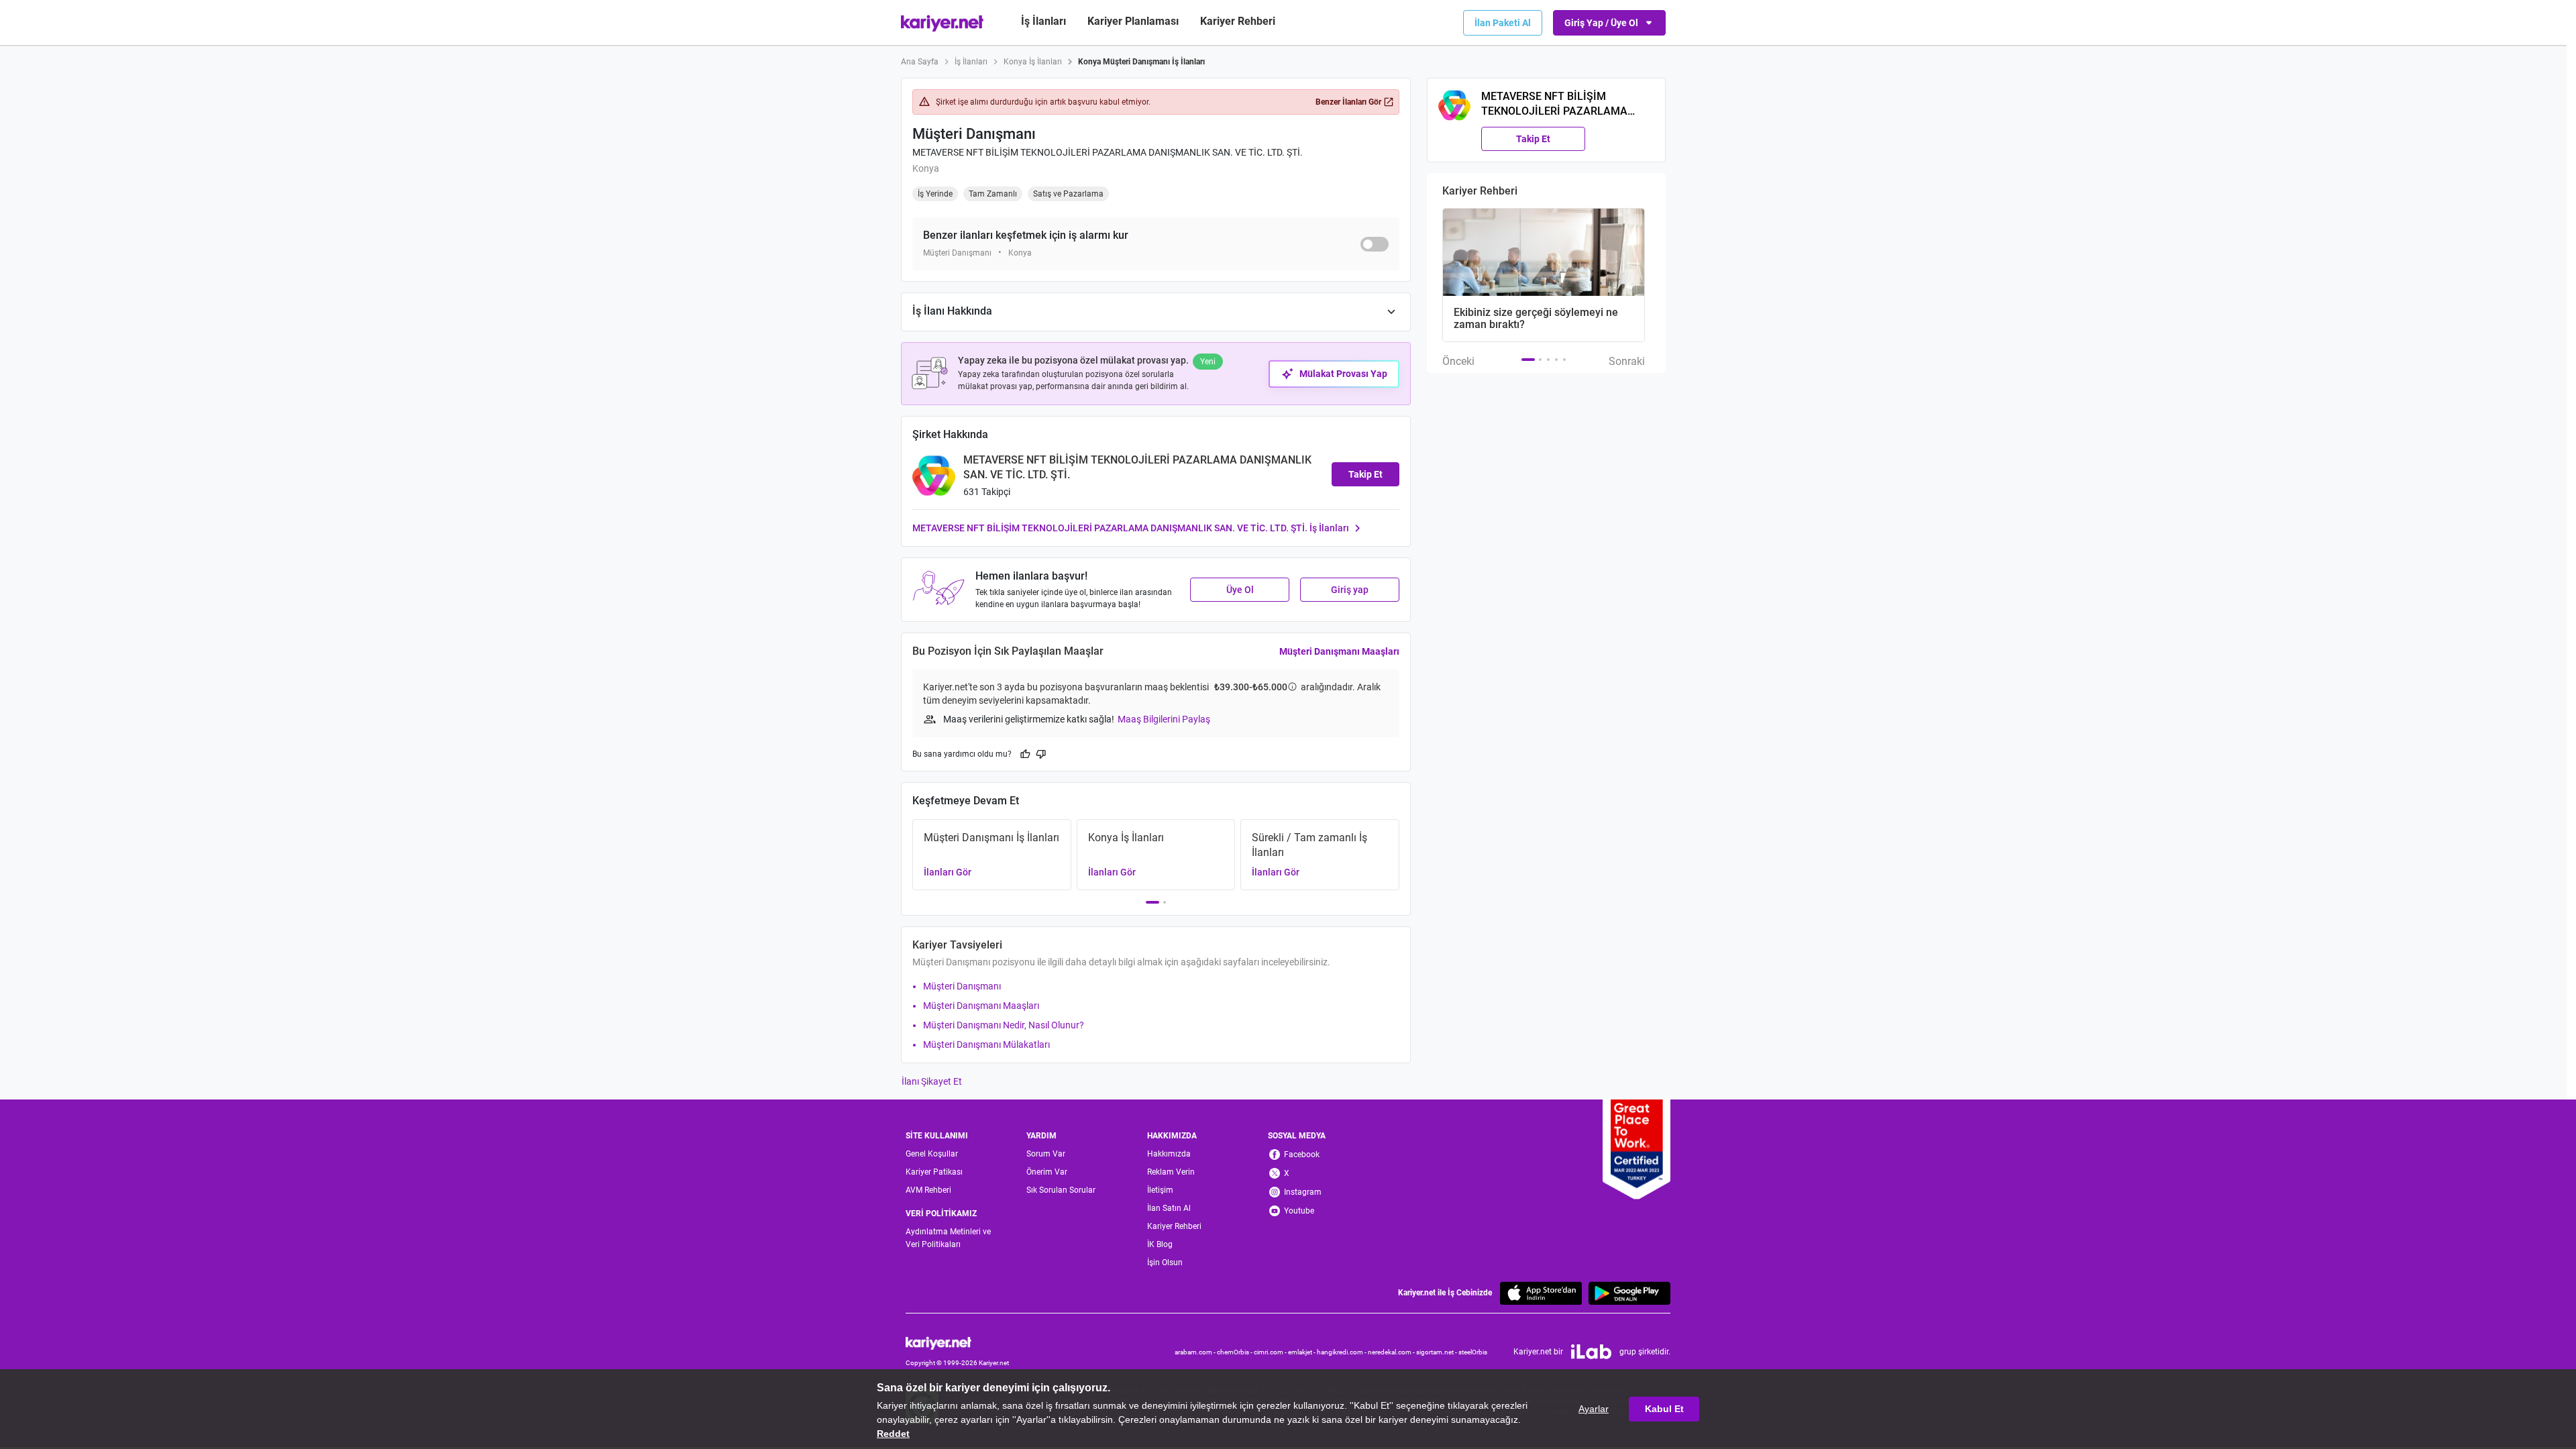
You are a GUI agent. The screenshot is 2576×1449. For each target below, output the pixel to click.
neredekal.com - (1392, 1352)
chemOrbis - (1235, 1352)
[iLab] (1591, 1352)
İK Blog (1160, 1244)
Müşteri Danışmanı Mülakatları (986, 1044)
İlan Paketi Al (1503, 23)
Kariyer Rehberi (1174, 1226)
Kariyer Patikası (934, 1172)
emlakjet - (1302, 1352)
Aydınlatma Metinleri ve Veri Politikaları (948, 1238)
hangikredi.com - (1342, 1352)
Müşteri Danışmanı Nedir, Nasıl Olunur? (1004, 1025)
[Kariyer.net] (957, 1342)
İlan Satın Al (1169, 1208)
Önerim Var (1047, 1172)
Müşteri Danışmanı (962, 986)
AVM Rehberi (928, 1190)
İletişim (1160, 1190)
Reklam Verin (1171, 1172)
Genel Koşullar (932, 1154)
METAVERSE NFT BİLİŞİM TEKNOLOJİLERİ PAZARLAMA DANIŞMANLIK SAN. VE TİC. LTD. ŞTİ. (1108, 152)
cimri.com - (1271, 1352)
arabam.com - (1196, 1352)
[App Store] (1541, 1293)
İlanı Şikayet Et (932, 1081)
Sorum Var (1046, 1154)
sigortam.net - (1437, 1352)
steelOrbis (1473, 1352)
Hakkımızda (1169, 1154)
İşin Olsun (1165, 1263)
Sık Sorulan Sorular (1061, 1190)
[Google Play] (1629, 1293)
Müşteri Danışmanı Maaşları (1339, 651)
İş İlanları (1043, 21)
